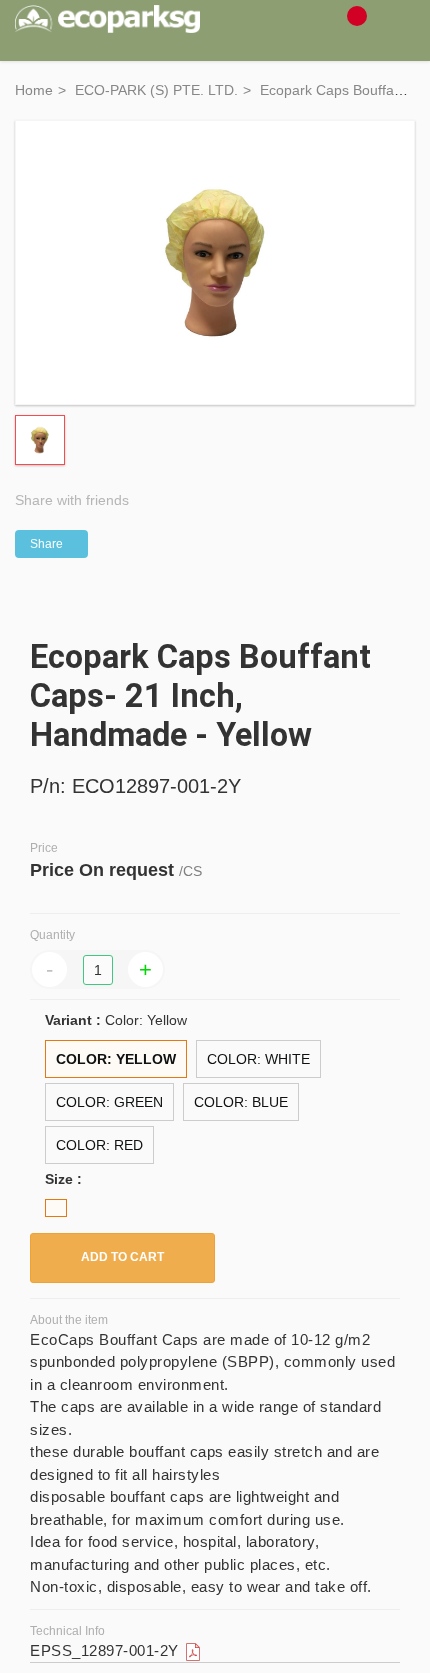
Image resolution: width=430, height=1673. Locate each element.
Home (34, 90)
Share (46, 544)
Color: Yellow (116, 1059)
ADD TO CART (122, 1257)
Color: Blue (241, 1102)
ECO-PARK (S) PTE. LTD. (156, 90)
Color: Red (99, 1145)
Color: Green (109, 1102)
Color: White (258, 1059)
